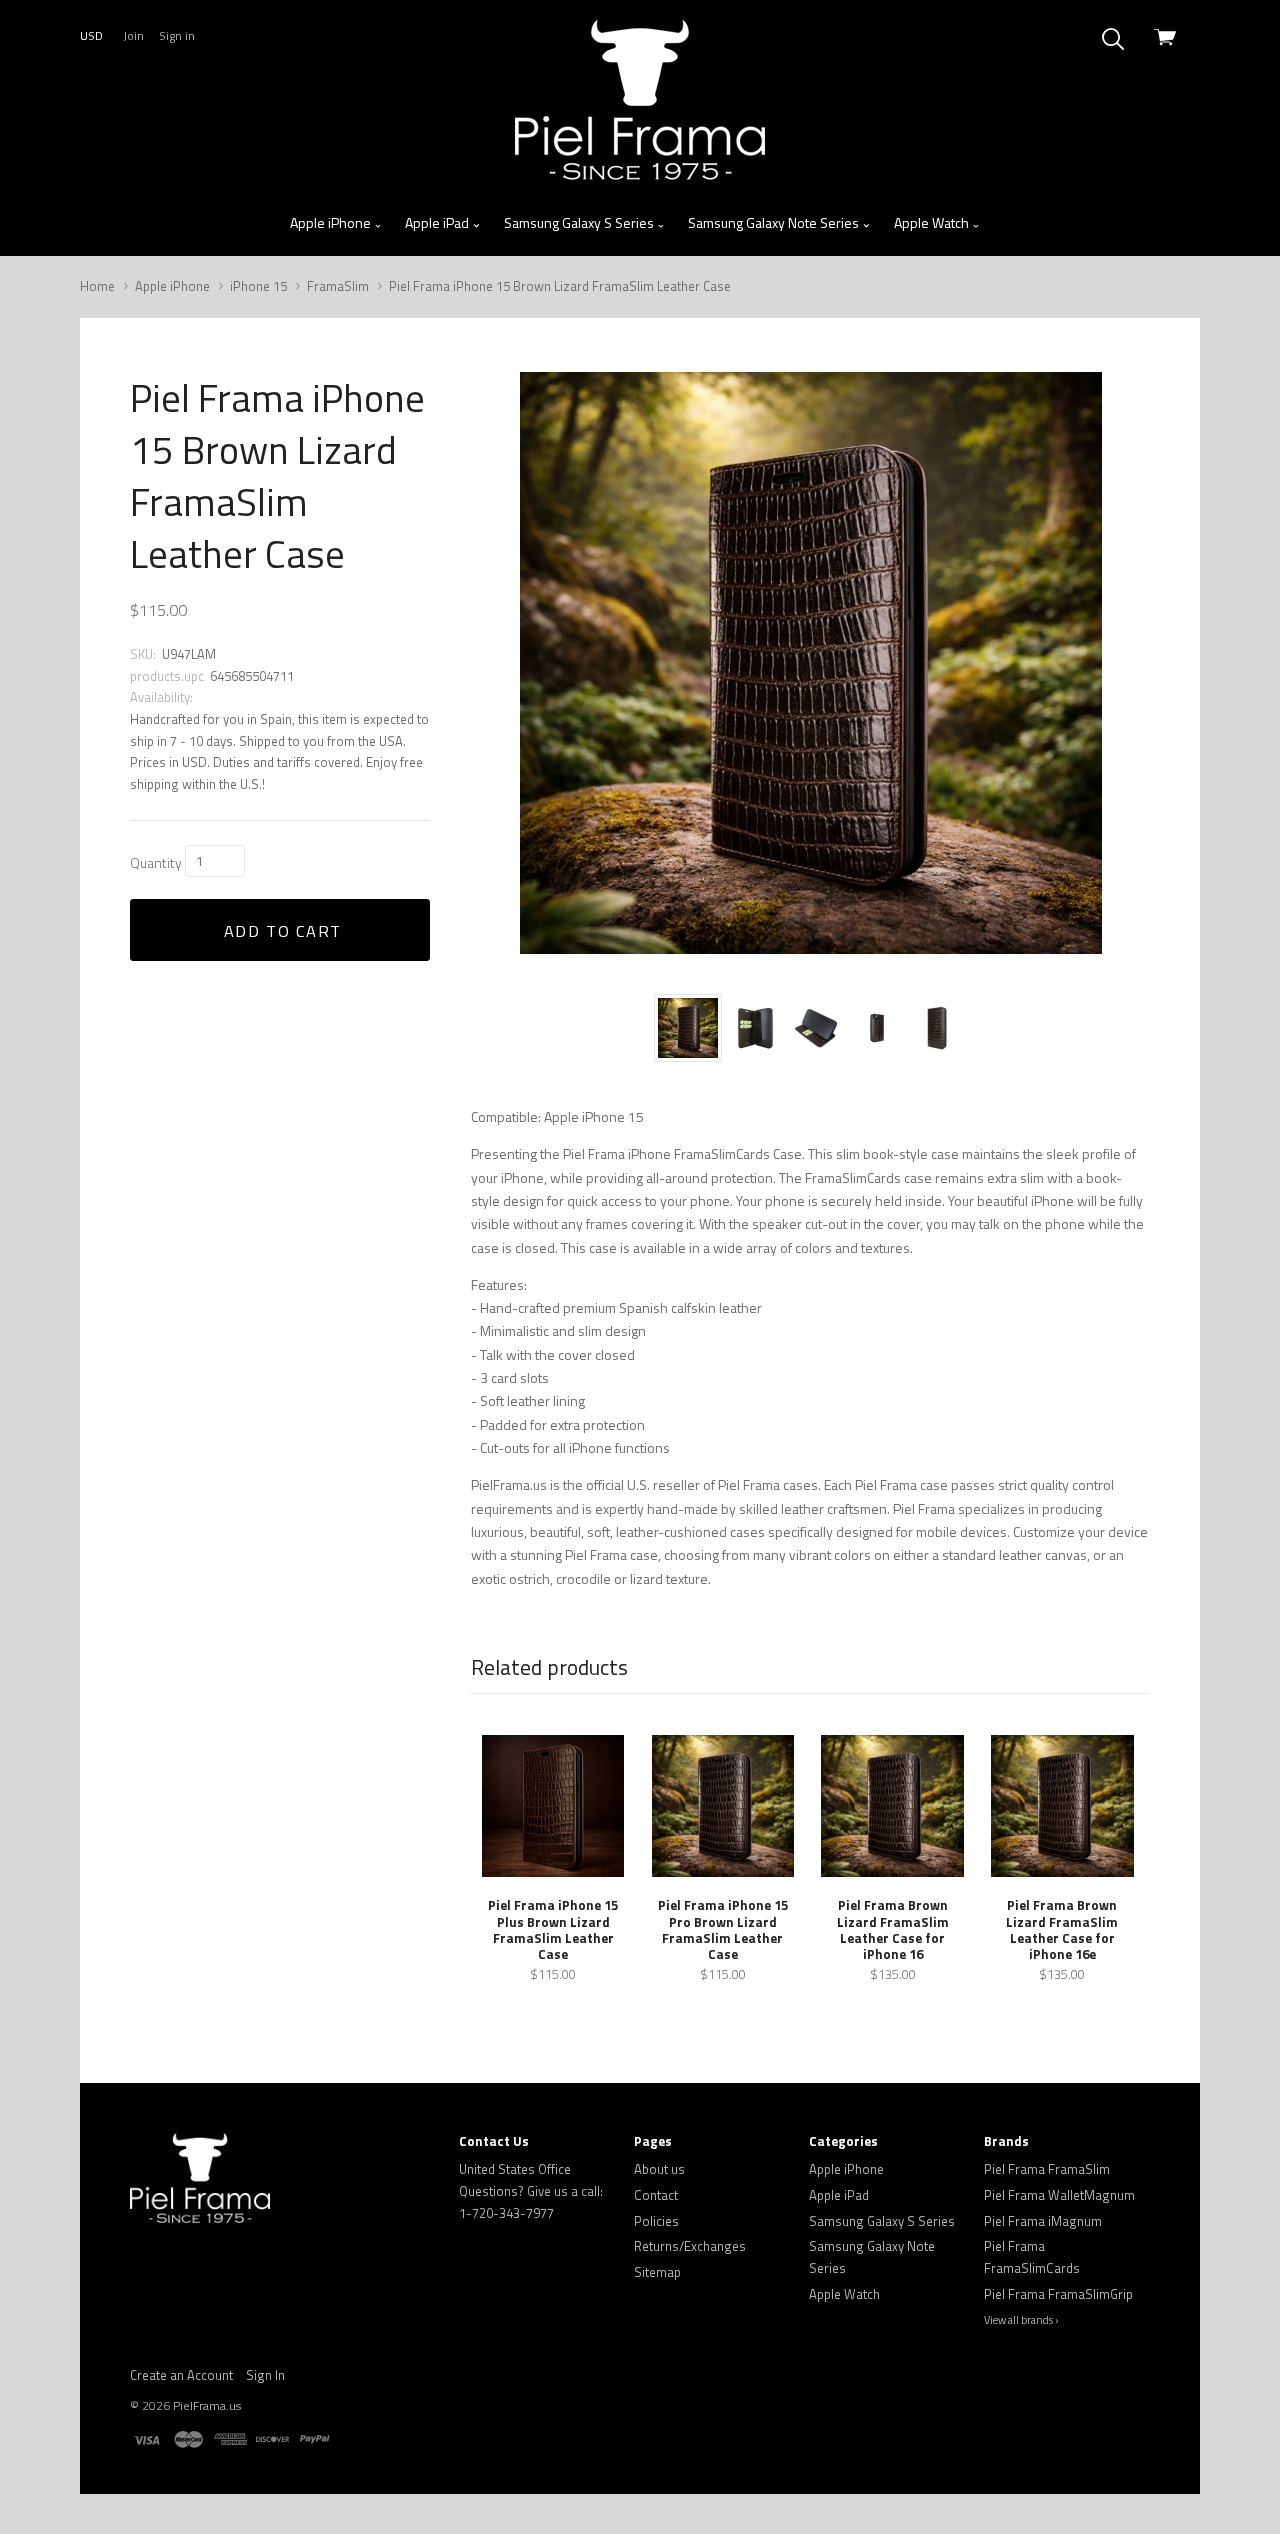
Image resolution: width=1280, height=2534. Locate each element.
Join (133, 35)
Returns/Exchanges (690, 2246)
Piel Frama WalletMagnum (1059, 2195)
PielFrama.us (207, 2405)
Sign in (177, 35)
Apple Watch (933, 222)
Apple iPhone (332, 222)
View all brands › (1021, 2320)
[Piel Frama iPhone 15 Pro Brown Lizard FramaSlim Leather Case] (723, 1806)
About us (659, 2169)
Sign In (265, 2375)
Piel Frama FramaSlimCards (1032, 2257)
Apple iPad (438, 222)
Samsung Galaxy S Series (580, 222)
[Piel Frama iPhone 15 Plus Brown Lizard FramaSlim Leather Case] (553, 1806)
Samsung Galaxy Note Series (775, 222)
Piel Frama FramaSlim (1047, 2169)
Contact (656, 2195)
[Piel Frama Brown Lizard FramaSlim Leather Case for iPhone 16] (892, 1806)
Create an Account (181, 2375)
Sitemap (657, 2272)
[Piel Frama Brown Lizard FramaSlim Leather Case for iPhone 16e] (1062, 1806)
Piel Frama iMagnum (1043, 2221)
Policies (656, 2221)
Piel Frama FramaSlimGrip (1058, 2294)
